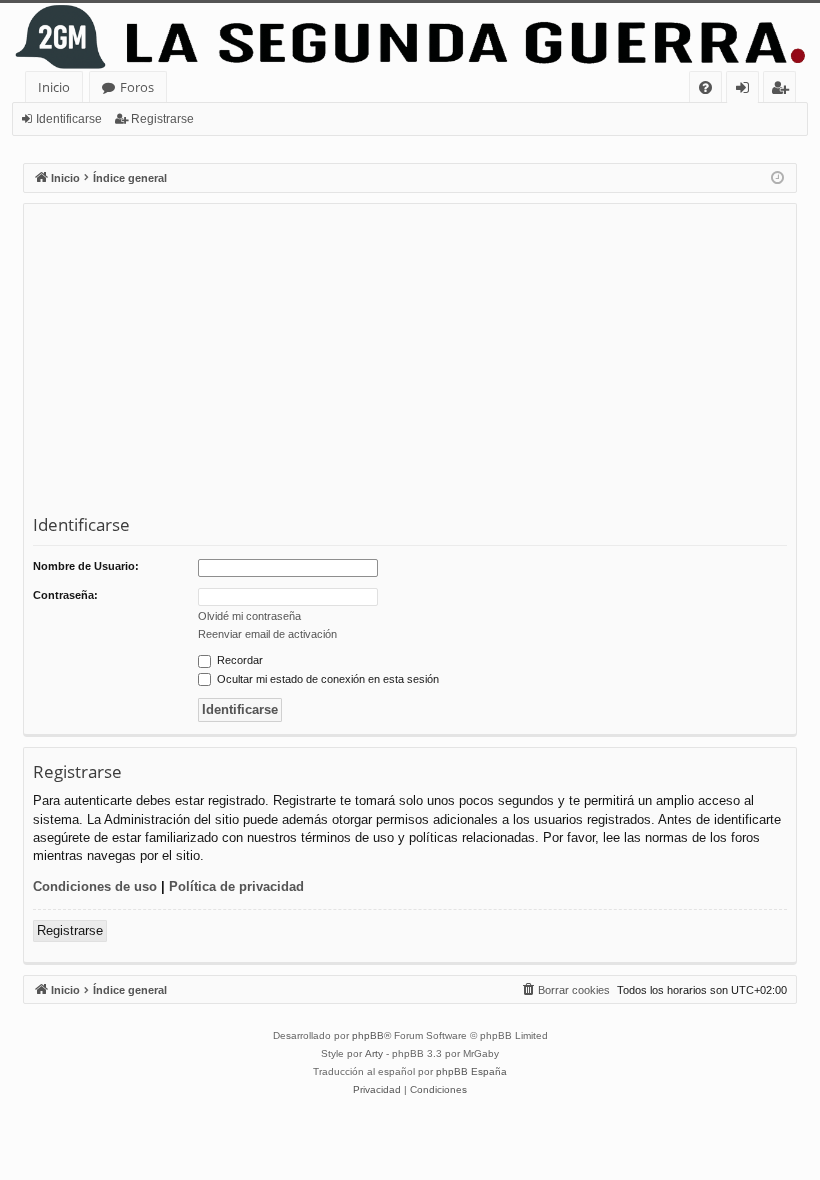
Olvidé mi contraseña (249, 616)
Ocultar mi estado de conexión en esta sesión (326, 679)
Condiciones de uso (95, 886)
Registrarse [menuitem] (784, 90)
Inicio (54, 87)
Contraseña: (65, 595)
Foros (137, 87)
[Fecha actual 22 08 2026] (777, 178)
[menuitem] (705, 87)
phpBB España (471, 1071)
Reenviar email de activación (267, 634)
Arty (374, 1053)
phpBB (368, 1035)
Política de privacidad (236, 886)
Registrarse (162, 119)
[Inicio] (410, 37)
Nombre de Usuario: (86, 566)
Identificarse (69, 119)
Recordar (238, 660)
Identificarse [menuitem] (746, 90)
